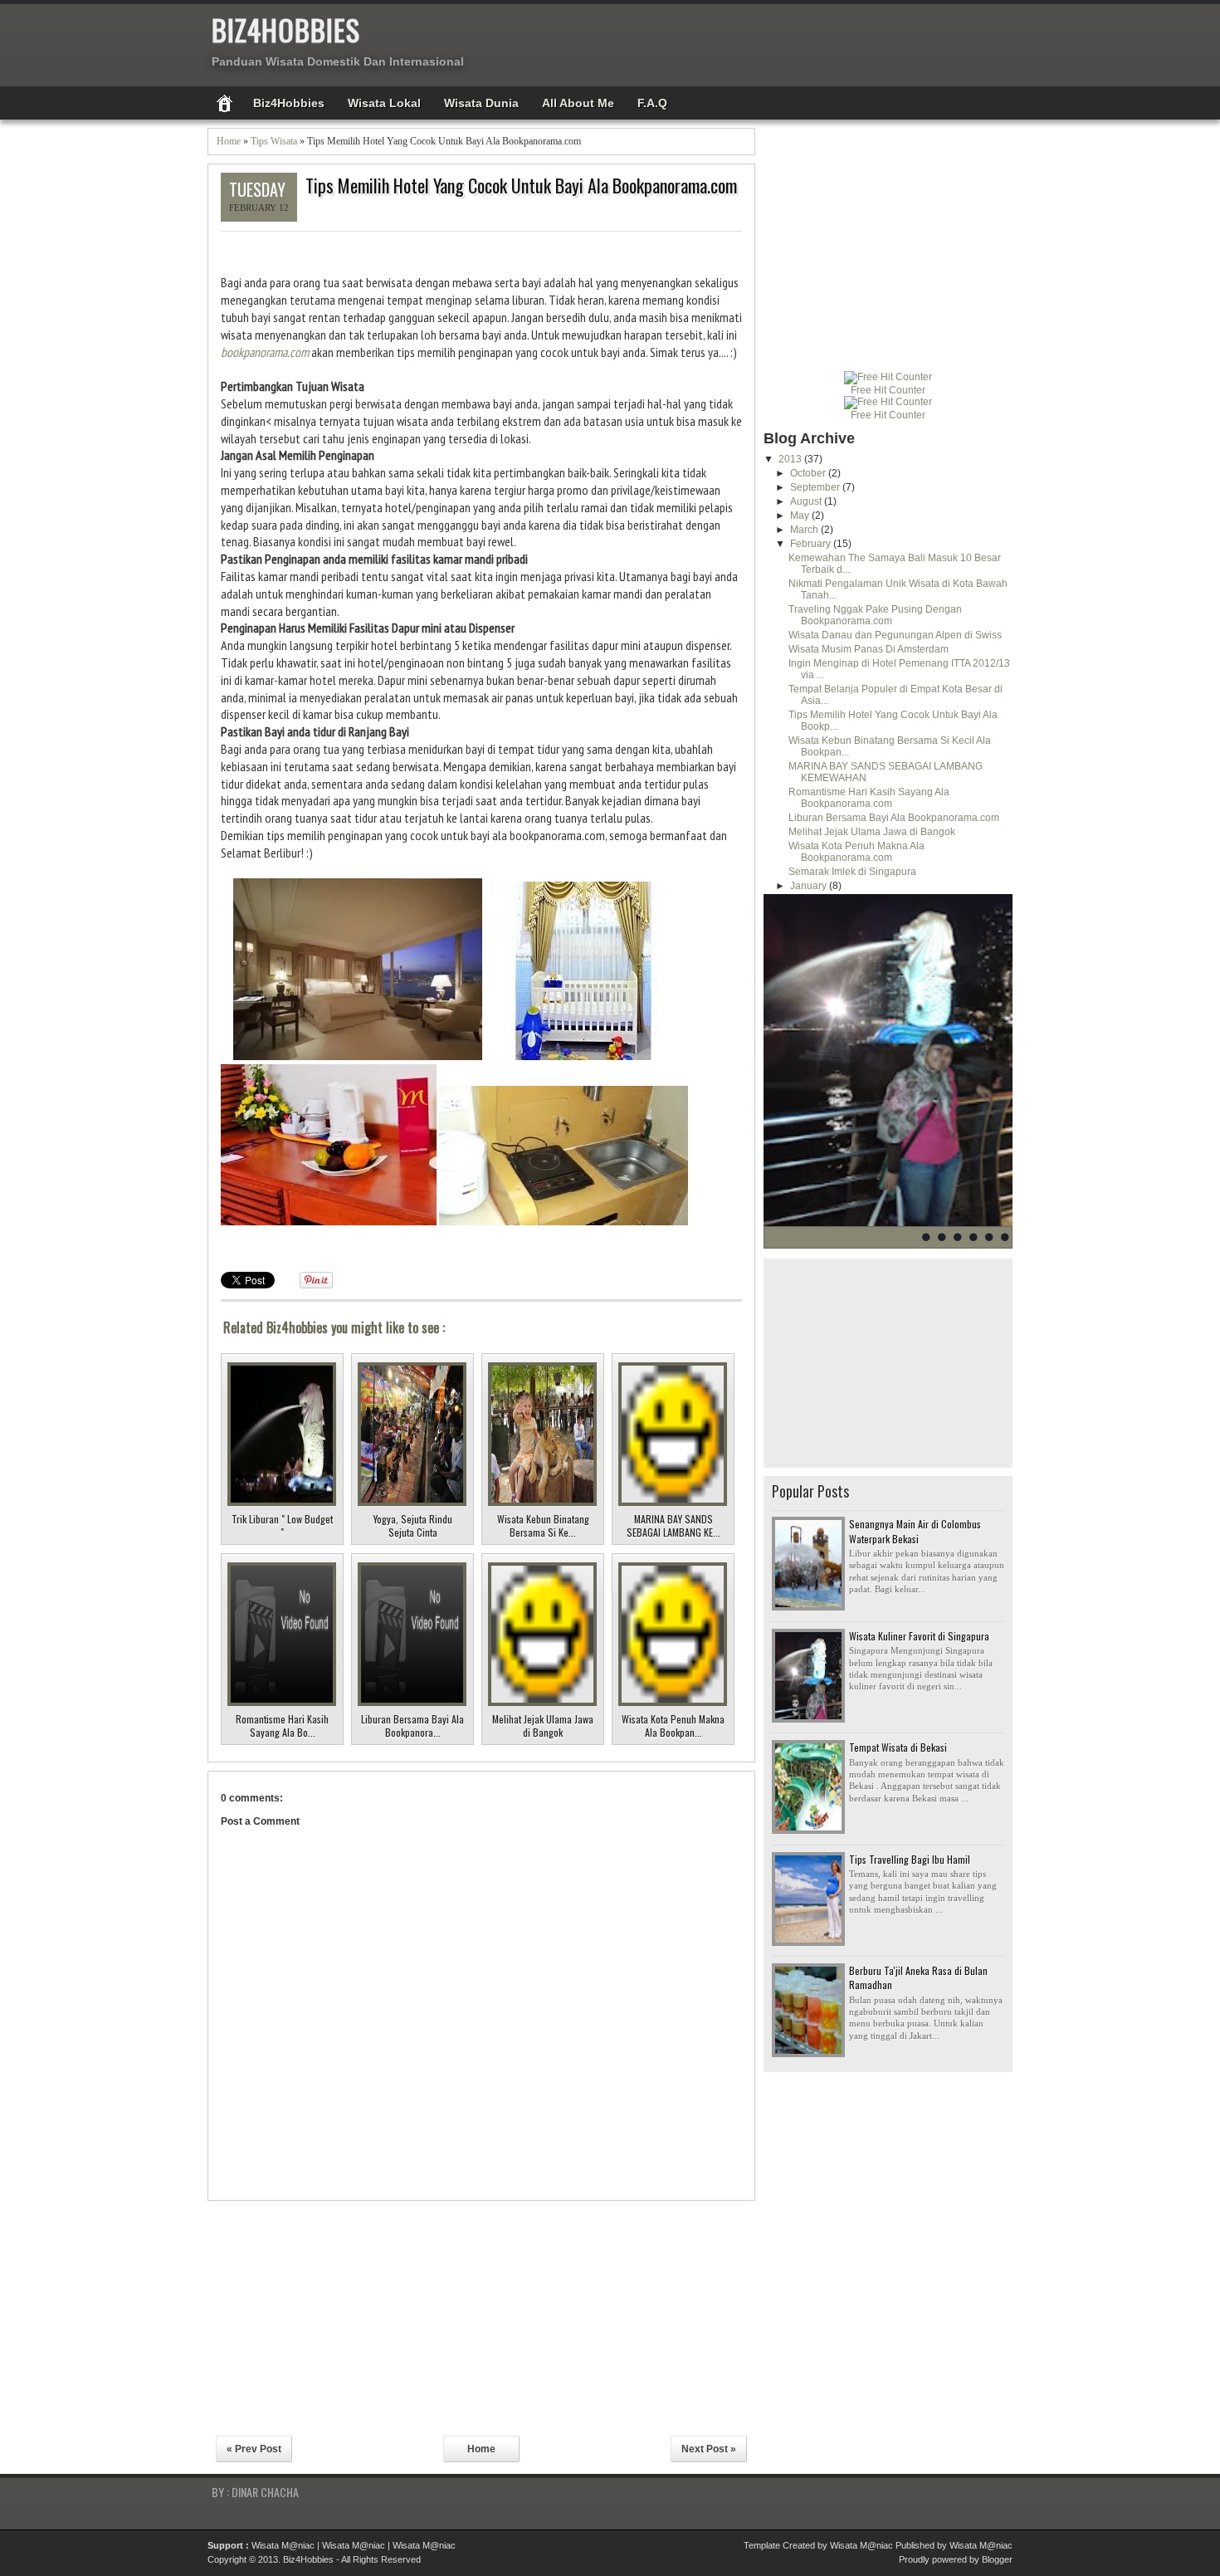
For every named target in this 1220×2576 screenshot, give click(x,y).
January (810, 886)
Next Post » (709, 2449)
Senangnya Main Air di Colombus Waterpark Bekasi (915, 1531)
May (801, 516)
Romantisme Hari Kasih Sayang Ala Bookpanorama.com (869, 798)
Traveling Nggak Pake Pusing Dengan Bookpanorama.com (875, 615)
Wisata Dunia (481, 103)
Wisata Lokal (384, 103)
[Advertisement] (918, 42)
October (809, 473)
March (805, 530)
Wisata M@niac (283, 2545)
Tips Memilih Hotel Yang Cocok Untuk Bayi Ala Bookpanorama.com (521, 186)
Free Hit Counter (888, 390)
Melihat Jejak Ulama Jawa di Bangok (872, 832)
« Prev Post (254, 2449)
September (816, 487)
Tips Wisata (274, 141)
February (812, 544)
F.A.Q (652, 103)
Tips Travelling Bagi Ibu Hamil (910, 1859)
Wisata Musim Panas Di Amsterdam (869, 649)
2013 (791, 459)
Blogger (997, 2559)
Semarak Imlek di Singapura (852, 872)
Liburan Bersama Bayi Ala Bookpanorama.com (894, 818)
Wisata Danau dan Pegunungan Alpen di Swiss (895, 635)
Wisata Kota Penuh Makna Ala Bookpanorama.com (856, 852)
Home (229, 141)
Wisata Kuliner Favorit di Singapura (919, 1636)
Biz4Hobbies (286, 29)
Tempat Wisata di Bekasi (898, 1747)
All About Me (578, 103)
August (807, 501)
